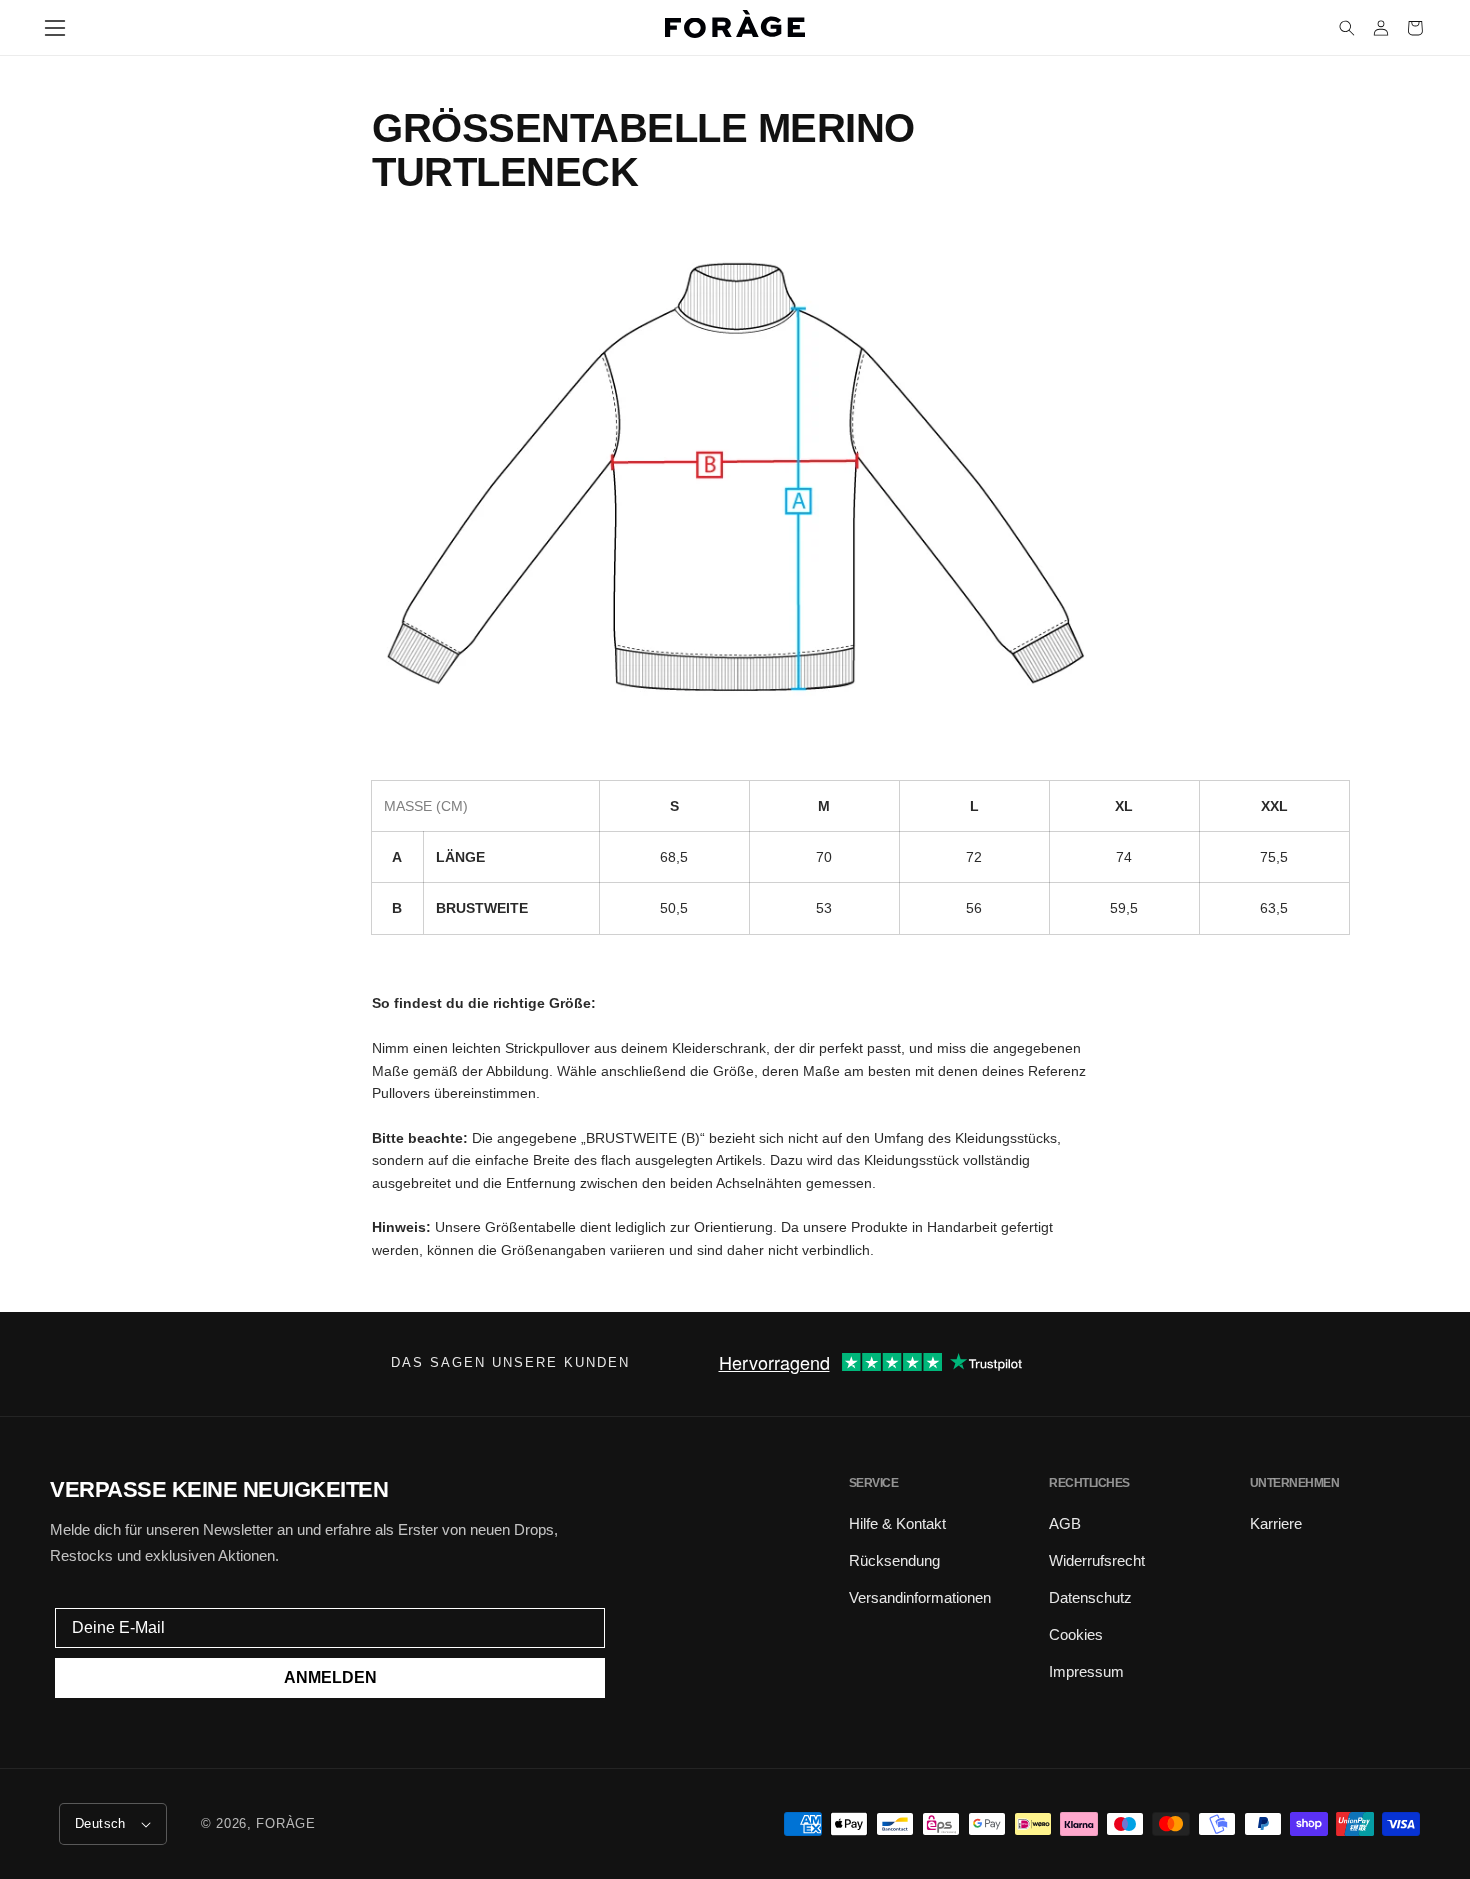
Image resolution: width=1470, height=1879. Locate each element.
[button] (55, 28)
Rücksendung (894, 1560)
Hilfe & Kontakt (897, 1523)
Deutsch (100, 1823)
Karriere (1276, 1523)
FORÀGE (285, 1823)
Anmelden (330, 1677)
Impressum (1086, 1671)
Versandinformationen (920, 1597)
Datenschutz (1090, 1597)
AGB (1065, 1523)
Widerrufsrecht (1097, 1560)
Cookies (1076, 1634)
